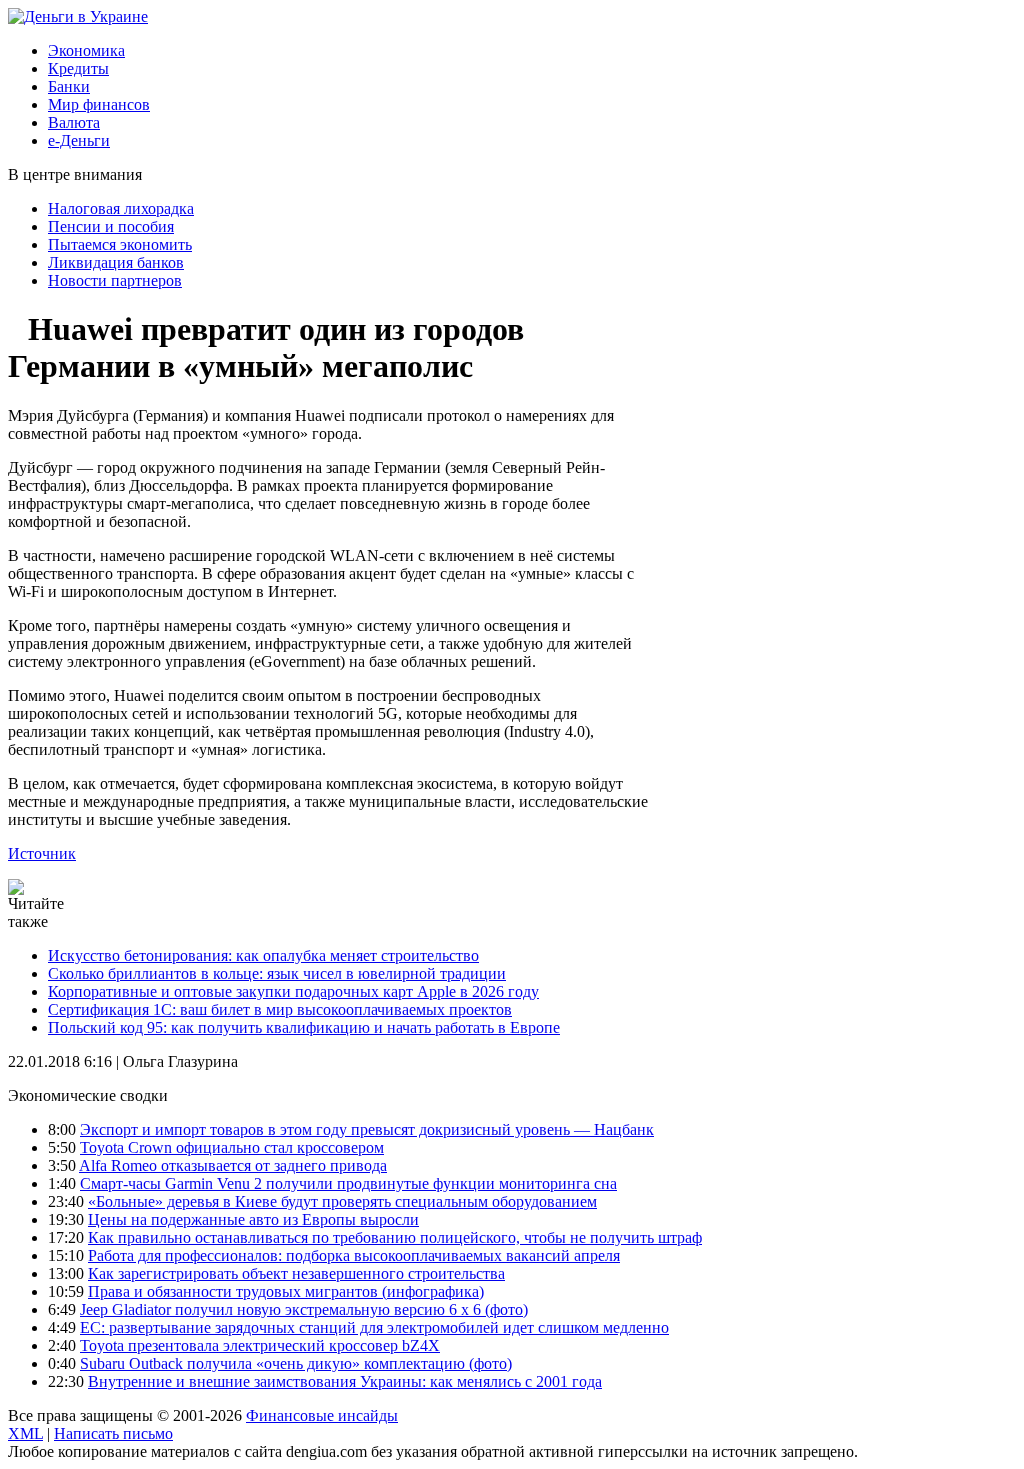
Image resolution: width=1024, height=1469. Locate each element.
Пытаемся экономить (120, 244)
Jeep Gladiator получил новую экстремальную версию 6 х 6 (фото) (304, 1309)
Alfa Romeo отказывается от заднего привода (233, 1165)
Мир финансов (99, 104)
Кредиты (78, 68)
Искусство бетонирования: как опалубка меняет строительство (263, 955)
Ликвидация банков (116, 262)
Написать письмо (113, 1433)
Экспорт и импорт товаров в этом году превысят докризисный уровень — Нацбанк (367, 1129)
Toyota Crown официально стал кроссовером (232, 1147)
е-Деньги (79, 140)
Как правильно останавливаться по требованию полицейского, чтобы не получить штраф (395, 1237)
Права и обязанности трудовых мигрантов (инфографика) (286, 1291)
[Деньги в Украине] (78, 16)
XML (25, 1433)
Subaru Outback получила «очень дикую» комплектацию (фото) (296, 1363)
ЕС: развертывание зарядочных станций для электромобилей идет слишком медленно (374, 1327)
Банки (69, 86)
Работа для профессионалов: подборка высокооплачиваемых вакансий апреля (354, 1255)
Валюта (74, 122)
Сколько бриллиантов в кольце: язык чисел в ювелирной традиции (277, 973)
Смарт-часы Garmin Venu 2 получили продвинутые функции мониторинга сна (348, 1183)
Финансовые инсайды (322, 1415)
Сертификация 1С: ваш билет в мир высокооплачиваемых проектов (280, 1009)
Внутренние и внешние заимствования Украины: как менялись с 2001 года (345, 1381)
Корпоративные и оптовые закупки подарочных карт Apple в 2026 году (293, 991)
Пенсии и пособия (111, 226)
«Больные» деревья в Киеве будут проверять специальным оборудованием (342, 1201)
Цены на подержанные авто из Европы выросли (253, 1219)
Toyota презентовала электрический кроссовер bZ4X (260, 1345)
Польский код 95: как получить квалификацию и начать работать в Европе (304, 1027)
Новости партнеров (115, 280)
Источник (42, 853)
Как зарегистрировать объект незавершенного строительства (296, 1273)
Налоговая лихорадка (121, 208)
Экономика (86, 50)
